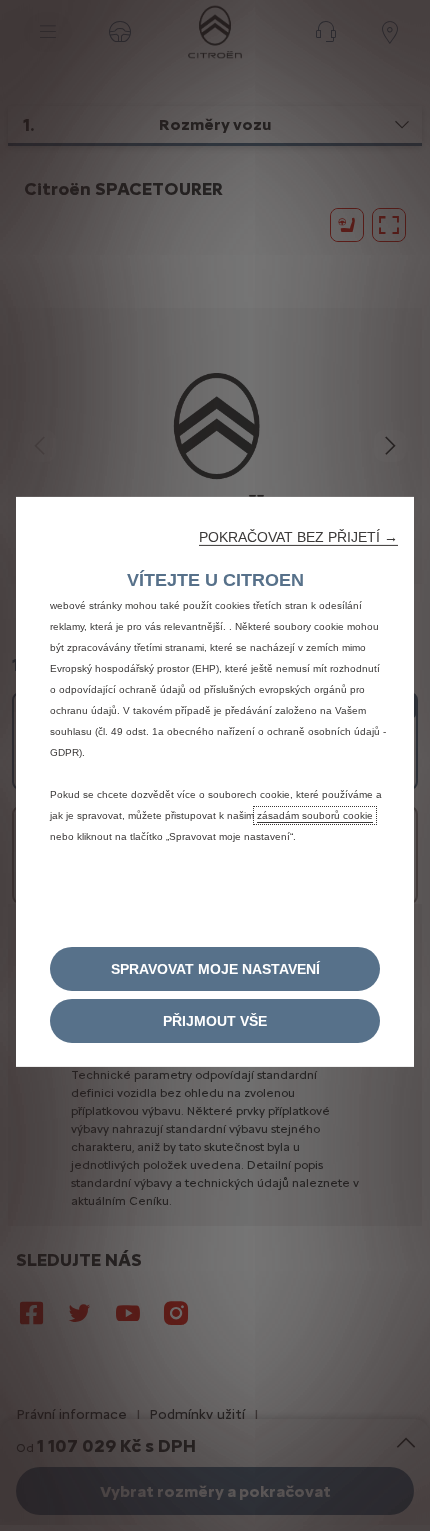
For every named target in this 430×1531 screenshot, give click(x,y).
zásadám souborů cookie (315, 814)
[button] (298, 536)
